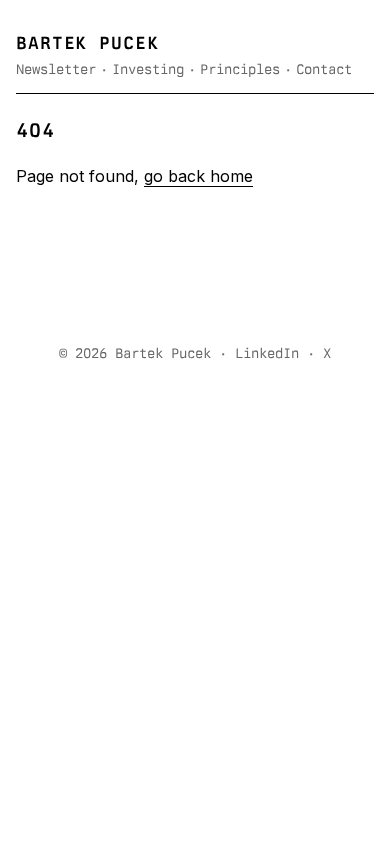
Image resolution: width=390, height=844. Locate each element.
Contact (324, 69)
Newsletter (56, 69)
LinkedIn (267, 353)
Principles (240, 69)
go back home (198, 176)
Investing (148, 69)
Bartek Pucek (87, 42)
